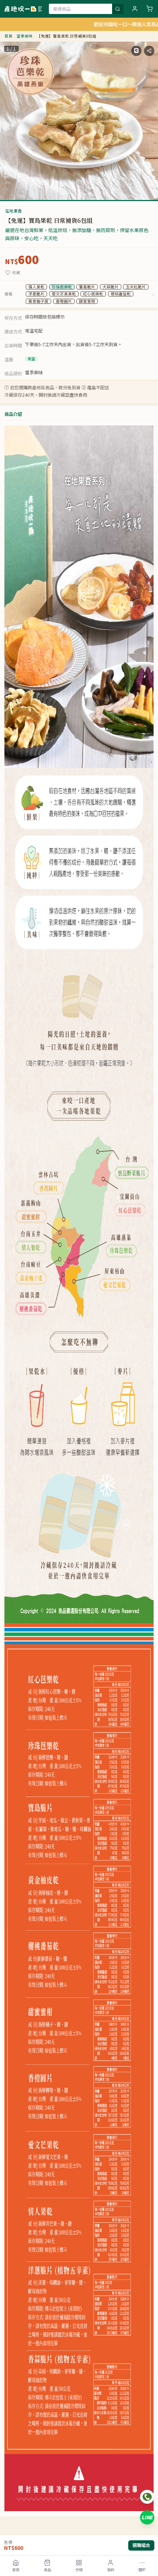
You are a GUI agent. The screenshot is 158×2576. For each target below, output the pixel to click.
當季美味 (25, 36)
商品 (47, 2570)
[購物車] (150, 9)
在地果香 (13, 211)
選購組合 (141, 2545)
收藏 (16, 273)
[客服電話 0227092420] (147, 2497)
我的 (111, 2570)
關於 (142, 2570)
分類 (79, 2570)
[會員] (135, 9)
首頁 (16, 2570)
